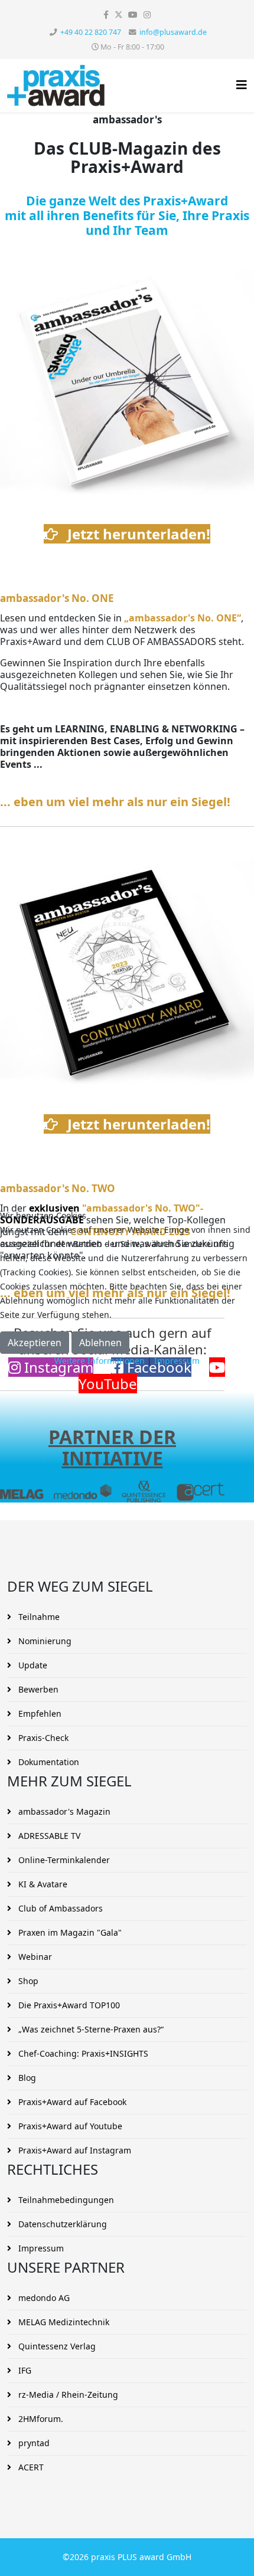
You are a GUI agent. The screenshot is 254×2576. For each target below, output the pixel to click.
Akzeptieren (35, 1343)
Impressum (177, 1361)
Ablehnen (100, 1343)
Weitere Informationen (100, 1361)
